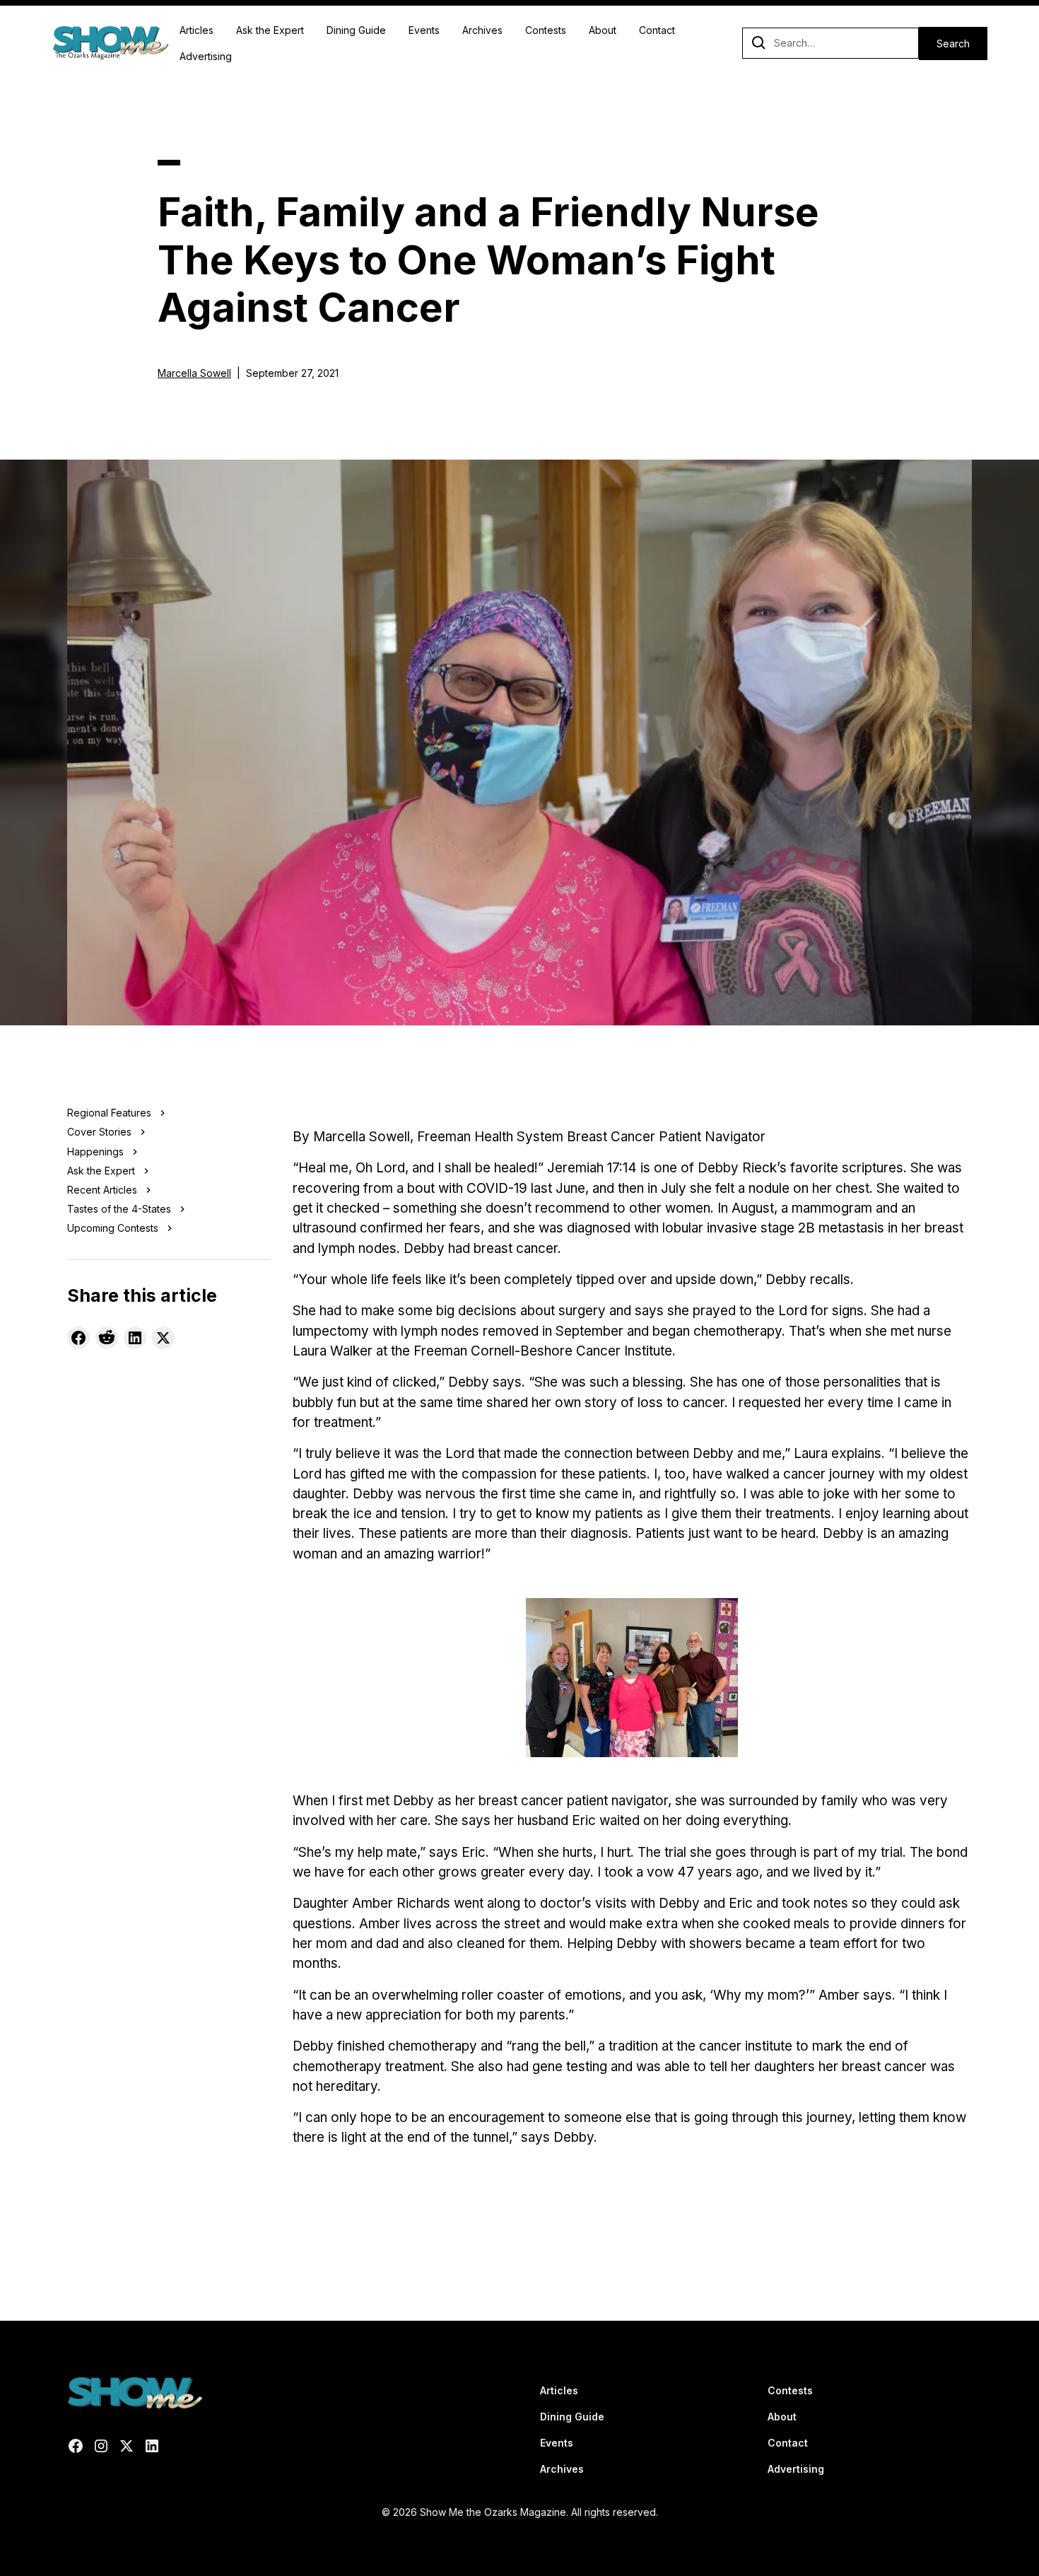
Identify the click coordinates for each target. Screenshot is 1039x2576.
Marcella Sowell (194, 373)
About (603, 30)
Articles (196, 30)
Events (424, 30)
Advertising (206, 56)
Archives (482, 30)
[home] (110, 43)
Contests (546, 30)
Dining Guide (356, 30)
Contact (657, 30)
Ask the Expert (270, 30)
